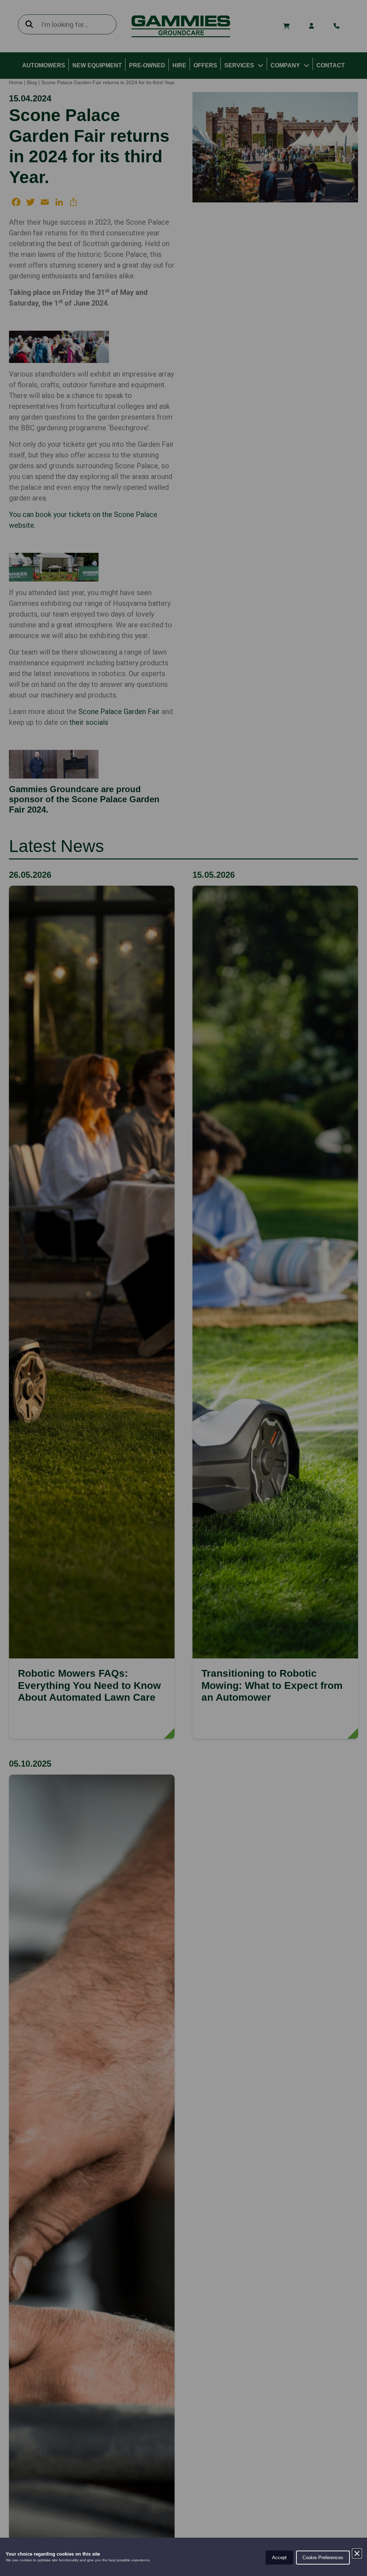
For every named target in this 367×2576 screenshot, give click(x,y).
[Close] (357, 2553)
